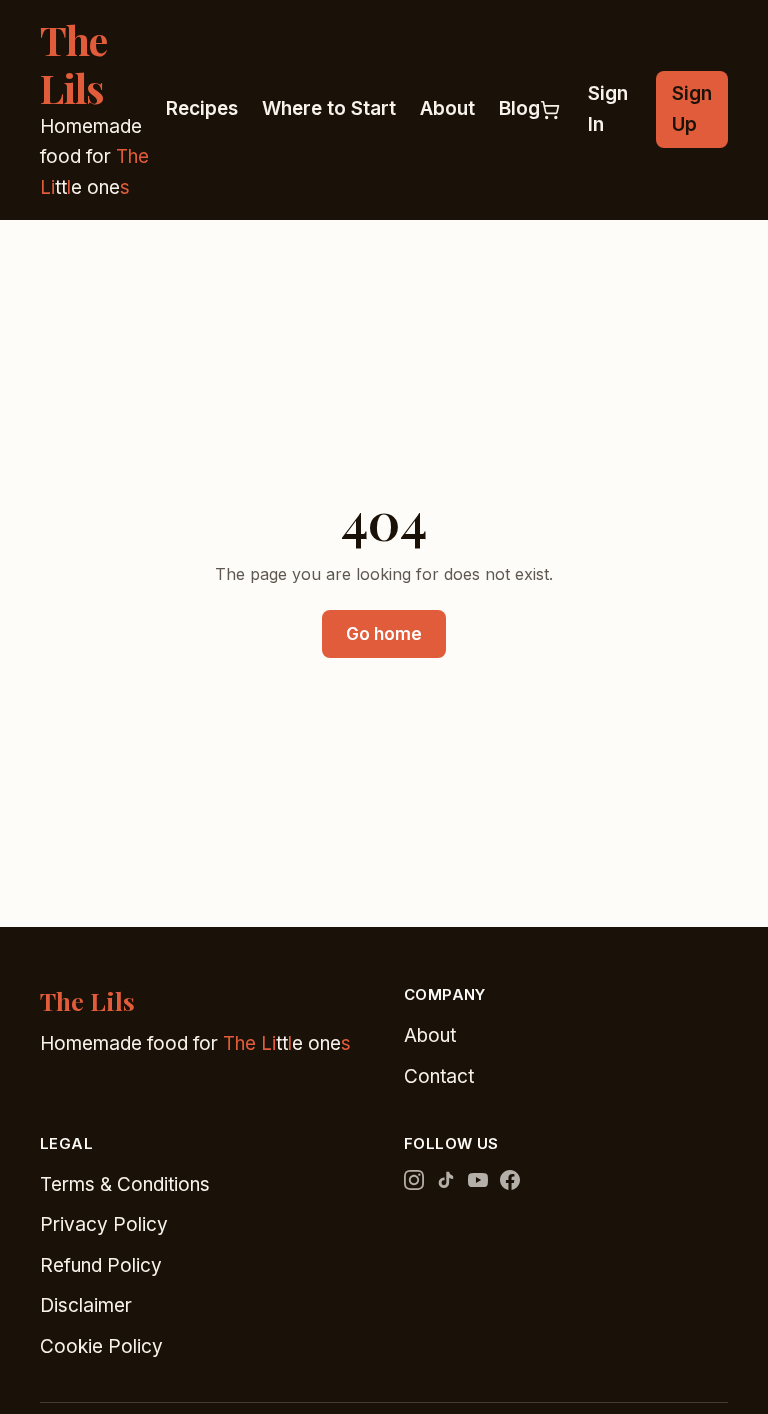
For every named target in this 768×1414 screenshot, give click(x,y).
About (447, 108)
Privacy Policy (104, 1224)
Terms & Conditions (125, 1184)
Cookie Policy (101, 1346)
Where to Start (329, 108)
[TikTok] (446, 1180)
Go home (384, 634)
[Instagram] (414, 1180)
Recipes (202, 108)
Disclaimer (86, 1305)
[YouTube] (478, 1180)
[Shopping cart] (550, 110)
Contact (439, 1076)
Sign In (608, 108)
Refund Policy (101, 1265)
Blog (519, 108)
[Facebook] (510, 1180)
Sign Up (692, 108)
